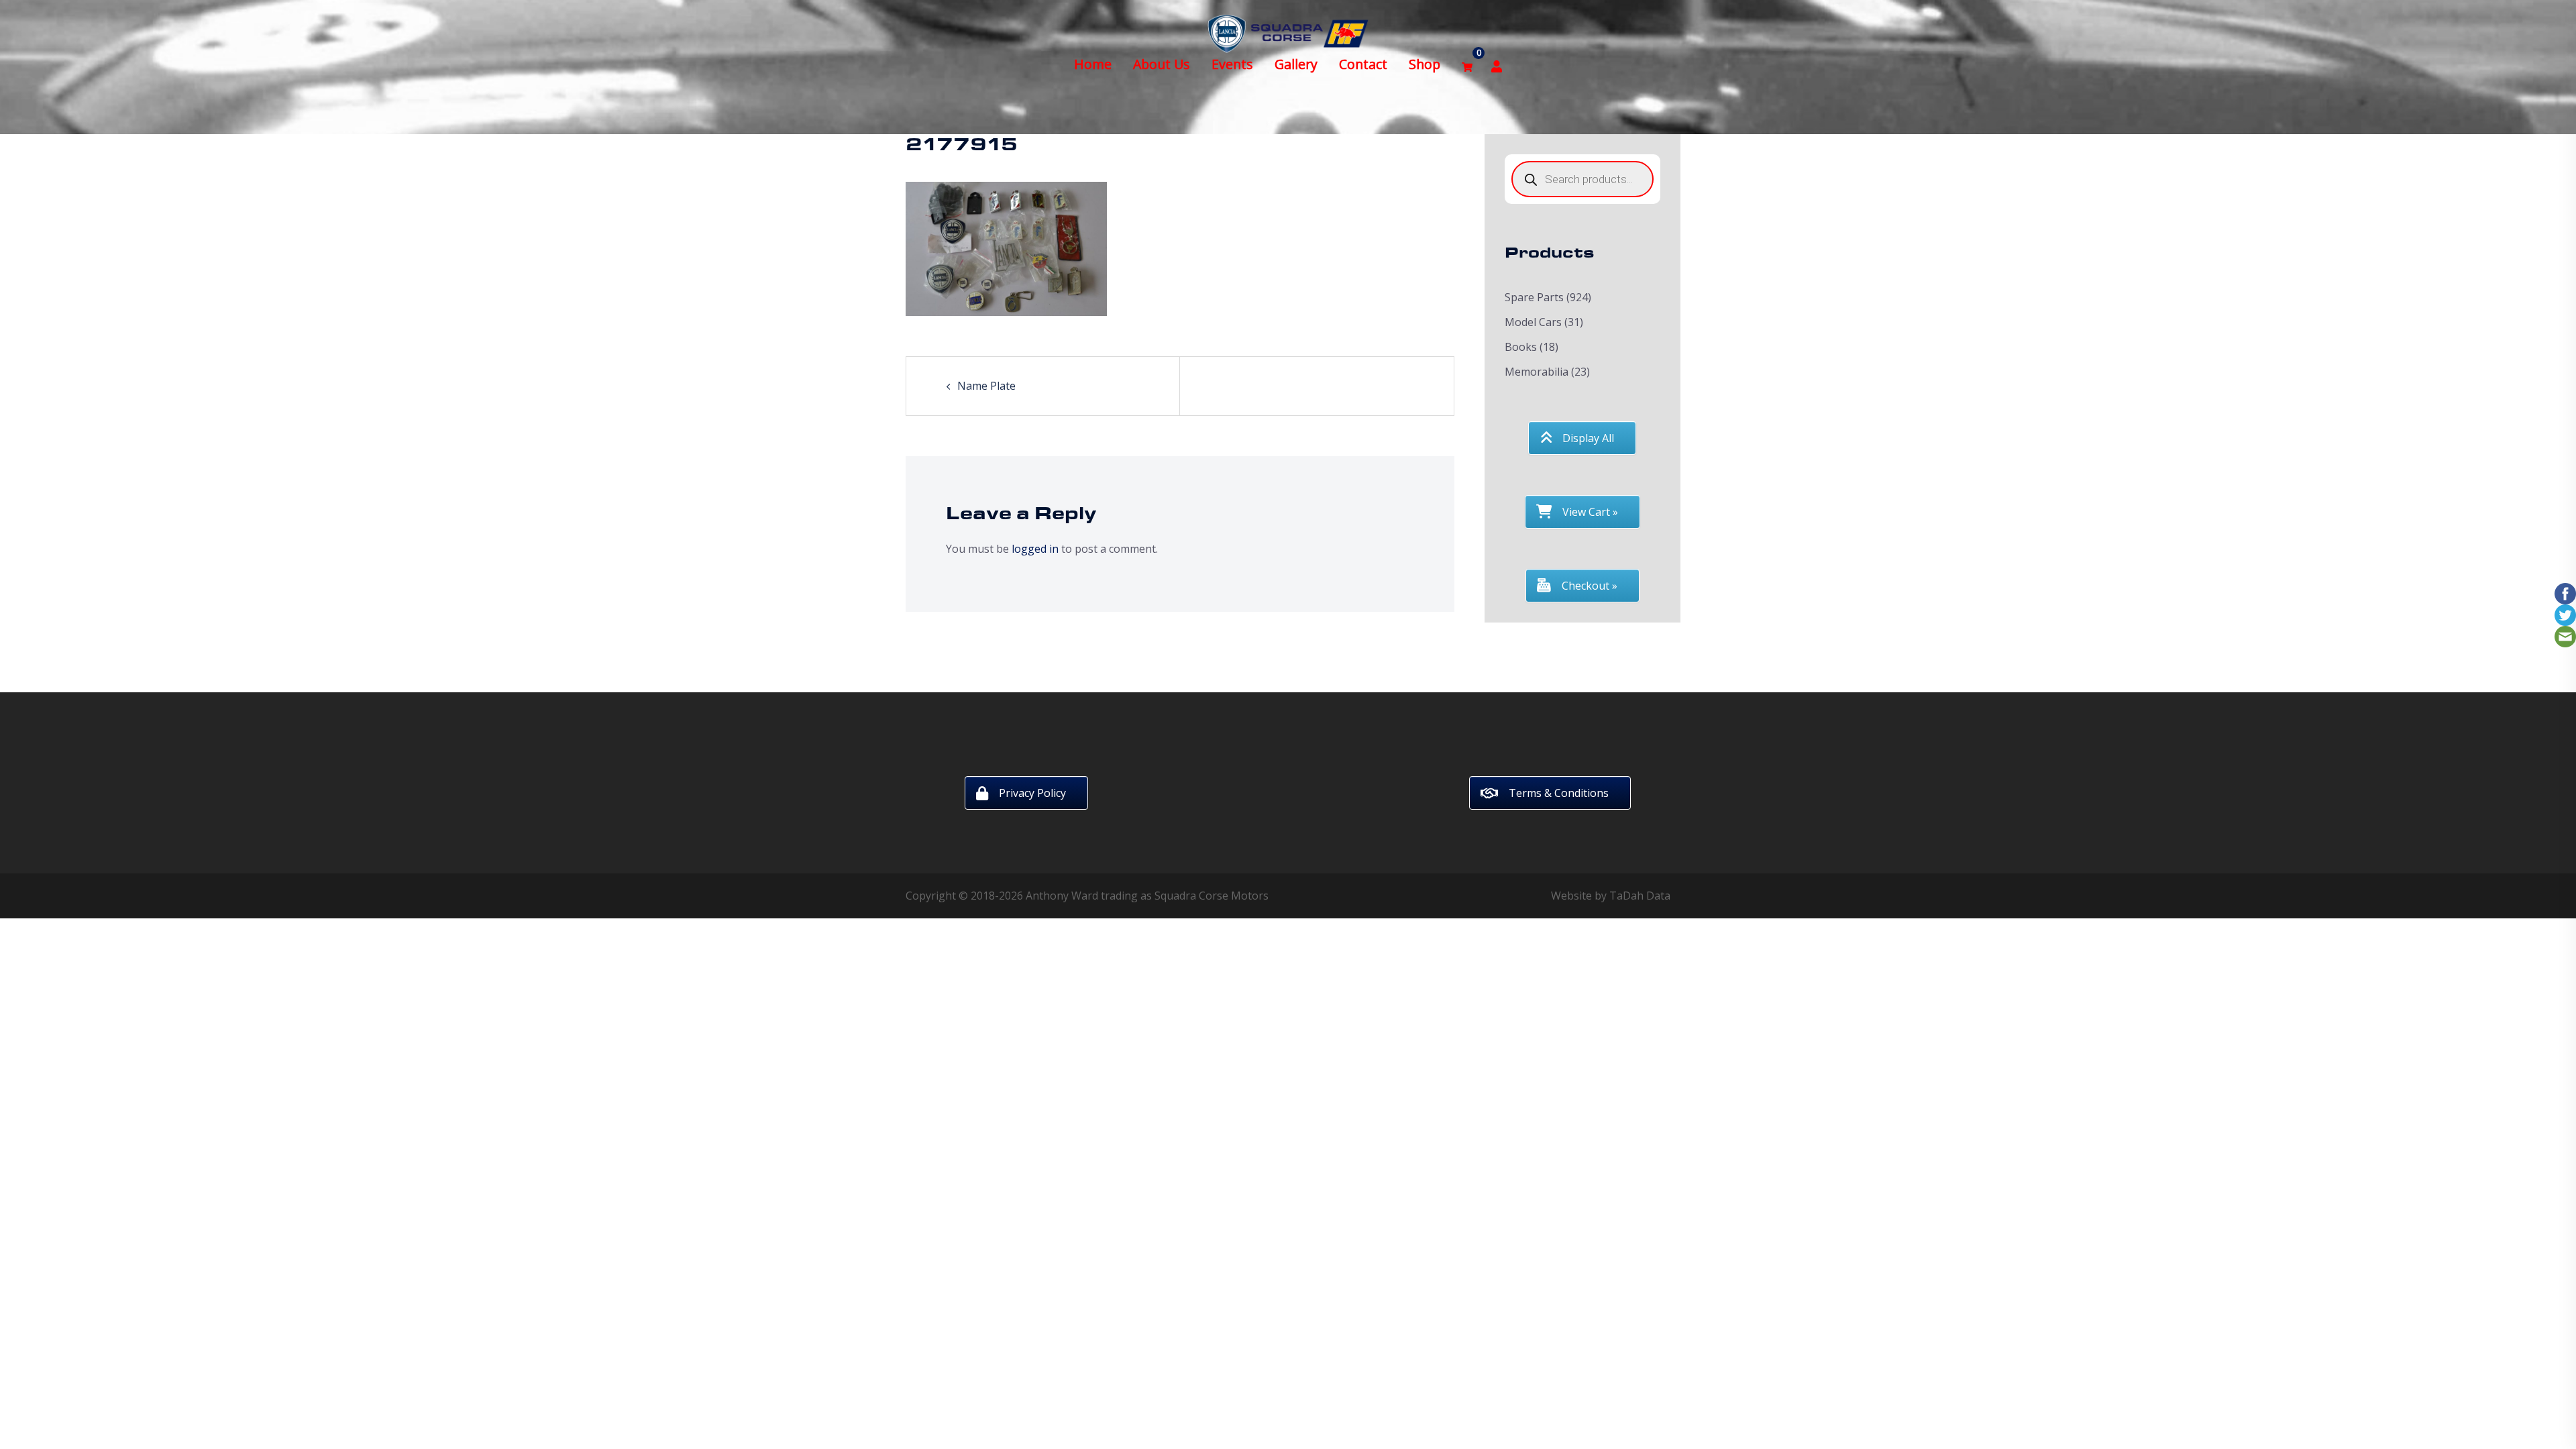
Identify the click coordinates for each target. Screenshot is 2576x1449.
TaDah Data (1640, 896)
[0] (1467, 65)
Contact (1363, 64)
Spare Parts (1534, 297)
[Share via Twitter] (2565, 614)
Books (1521, 347)
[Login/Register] (1497, 65)
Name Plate (986, 386)
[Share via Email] (2565, 635)
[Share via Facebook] (2565, 592)
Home (1093, 64)
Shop (1425, 64)
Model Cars (1533, 322)
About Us (1162, 64)
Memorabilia (1537, 372)
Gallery (1296, 64)
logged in (1035, 549)
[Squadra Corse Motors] (1288, 32)
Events (1232, 64)
